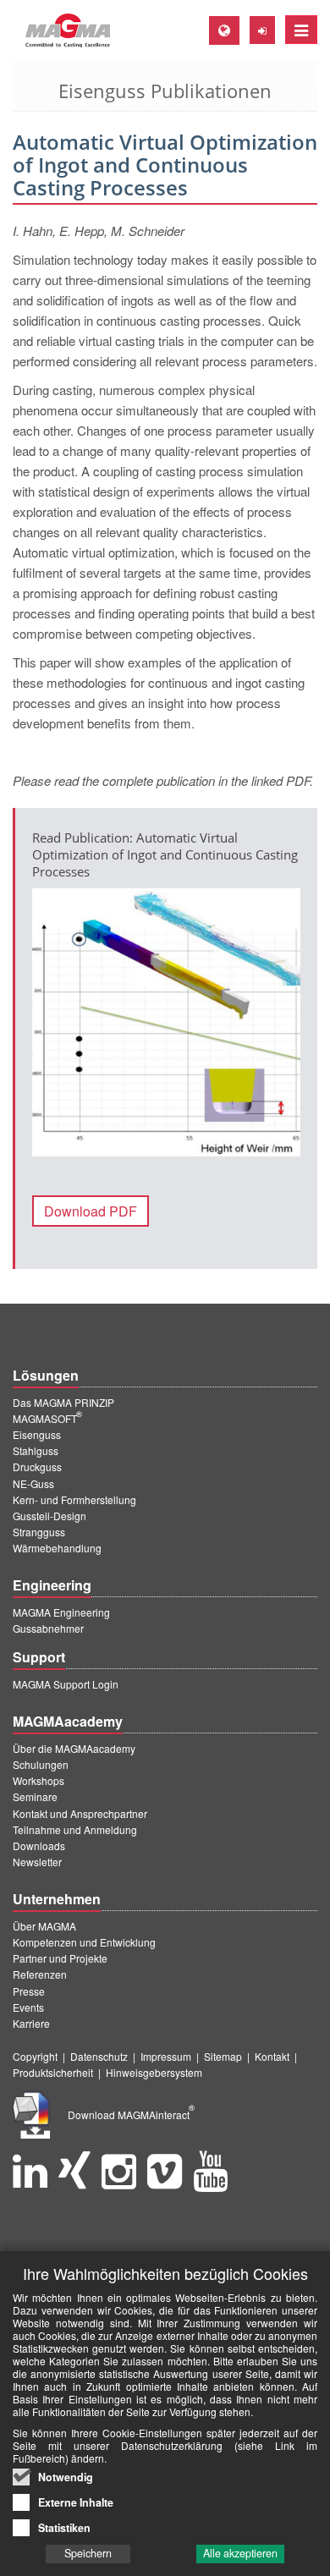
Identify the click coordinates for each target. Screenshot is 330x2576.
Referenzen (40, 1974)
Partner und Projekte (60, 1958)
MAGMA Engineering (61, 1612)
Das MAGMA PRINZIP (63, 1402)
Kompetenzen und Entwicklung (84, 1942)
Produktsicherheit (53, 2072)
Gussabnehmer (48, 1628)
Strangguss (39, 1532)
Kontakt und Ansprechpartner (80, 1813)
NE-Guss (33, 1483)
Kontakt (272, 2056)
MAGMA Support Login (66, 1684)
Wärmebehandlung (57, 1548)
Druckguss (37, 1467)
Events (28, 2007)
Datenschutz (99, 2056)
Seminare (35, 1796)
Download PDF (91, 1211)
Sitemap (223, 2056)
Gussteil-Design (49, 1516)
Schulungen (41, 1764)
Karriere (31, 2023)
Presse (29, 1991)
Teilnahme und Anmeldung (75, 1829)
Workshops (38, 1780)
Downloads (39, 1845)
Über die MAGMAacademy (74, 1748)
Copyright (35, 2056)
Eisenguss (37, 1434)
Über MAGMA (44, 1926)
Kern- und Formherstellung (74, 1499)
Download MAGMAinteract (131, 2115)
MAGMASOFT (47, 1418)
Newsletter (37, 1862)
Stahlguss (36, 1450)
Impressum (166, 2056)
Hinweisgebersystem (154, 2072)
